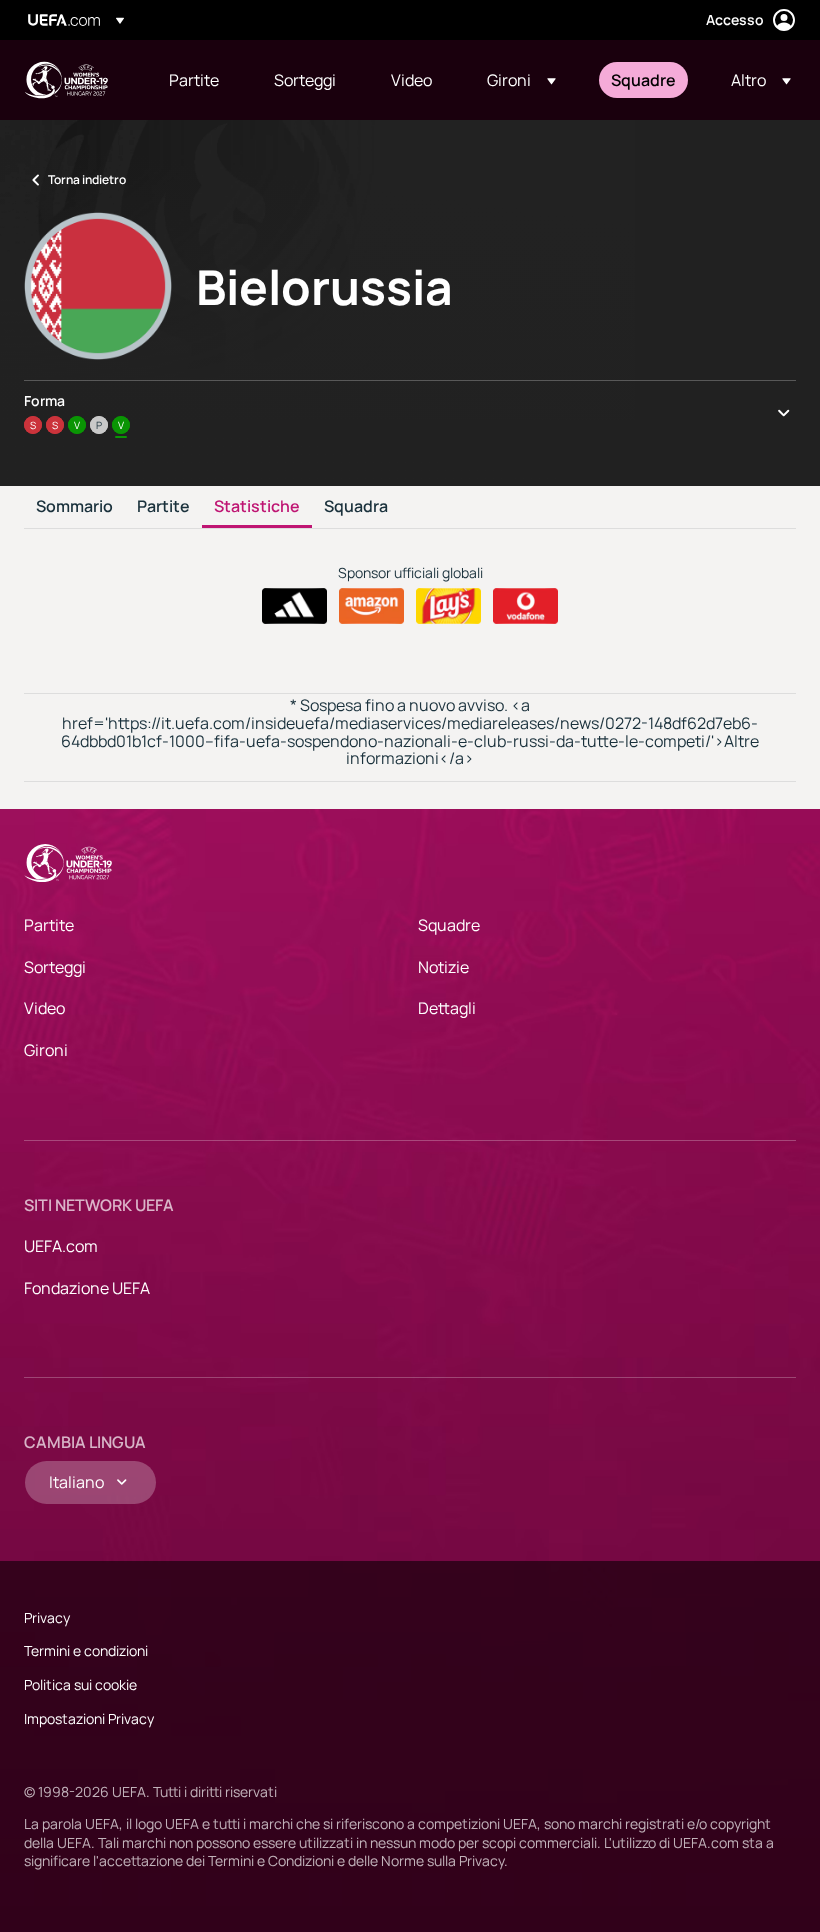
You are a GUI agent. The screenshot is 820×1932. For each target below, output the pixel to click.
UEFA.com (61, 1246)
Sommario (74, 507)
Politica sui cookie (80, 1684)
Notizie (443, 967)
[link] (194, 80)
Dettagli (447, 1008)
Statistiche (257, 507)
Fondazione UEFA (87, 1288)
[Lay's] (448, 606)
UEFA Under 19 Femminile (66, 80)
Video (44, 1008)
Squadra (356, 507)
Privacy (47, 1617)
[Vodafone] (525, 606)
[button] (521, 80)
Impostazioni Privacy (89, 1718)
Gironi (46, 1050)
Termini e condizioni (86, 1650)
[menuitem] (196, 80)
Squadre (449, 925)
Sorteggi (55, 967)
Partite (163, 507)
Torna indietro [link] (87, 179)
